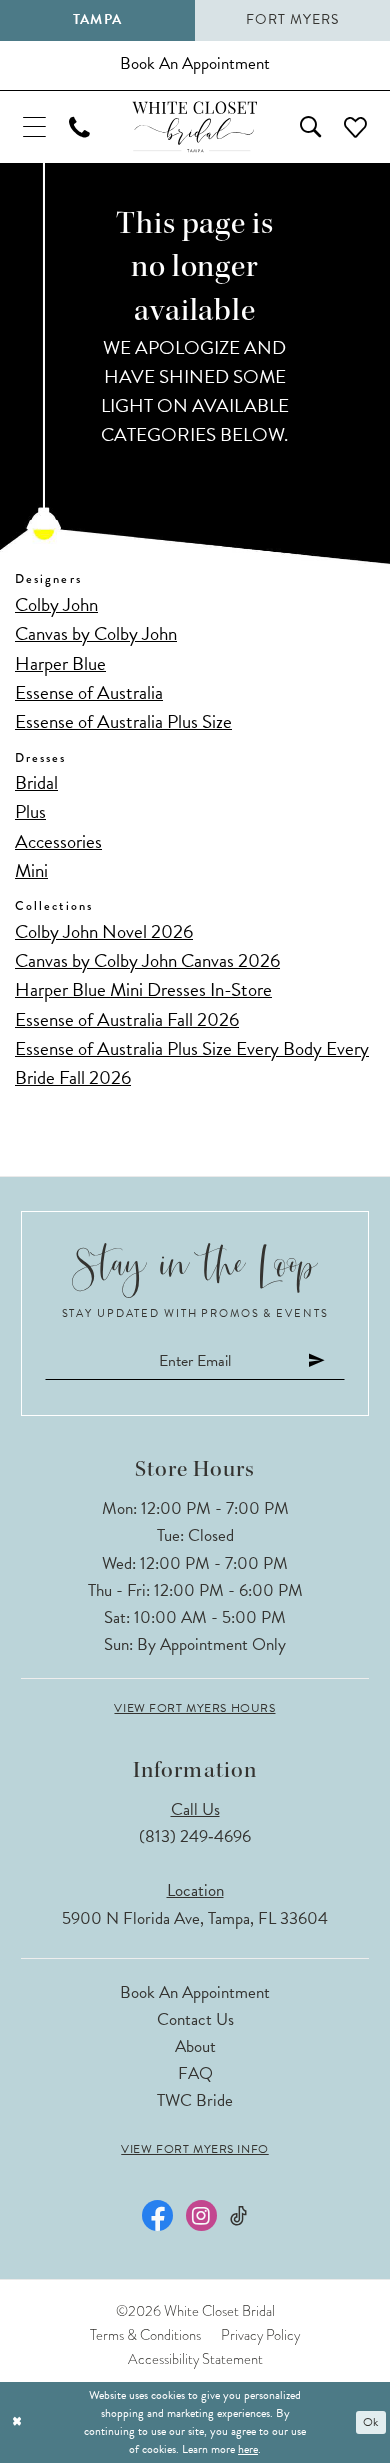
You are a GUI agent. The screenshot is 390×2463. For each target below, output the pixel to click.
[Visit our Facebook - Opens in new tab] (157, 2215)
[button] (34, 126)
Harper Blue (60, 663)
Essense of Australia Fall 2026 (127, 1019)
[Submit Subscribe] (317, 1361)
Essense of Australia (89, 692)
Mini (31, 870)
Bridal (36, 782)
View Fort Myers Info (194, 2149)
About (195, 2046)
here (248, 2449)
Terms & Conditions (145, 2335)
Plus (30, 811)
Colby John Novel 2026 (104, 931)
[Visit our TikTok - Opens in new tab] (238, 2216)
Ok (370, 2422)
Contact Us (195, 2019)
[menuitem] (34, 126)
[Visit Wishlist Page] (356, 126)
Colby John (56, 604)
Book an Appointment (195, 1992)
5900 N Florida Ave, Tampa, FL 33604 (195, 1918)
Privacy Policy (260, 2335)
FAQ (195, 2073)
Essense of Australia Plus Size (123, 721)
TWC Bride (195, 2100)
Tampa (97, 19)
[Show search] (311, 127)
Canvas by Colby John (96, 633)
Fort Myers (292, 19)
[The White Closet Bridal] (194, 127)
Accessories (58, 841)
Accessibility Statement (195, 2359)
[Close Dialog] (17, 2421)
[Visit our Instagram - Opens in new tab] (201, 2215)
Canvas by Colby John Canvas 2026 (147, 960)
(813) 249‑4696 (195, 1836)
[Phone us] (79, 127)
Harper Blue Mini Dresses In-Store (143, 989)
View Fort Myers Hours (194, 1708)
